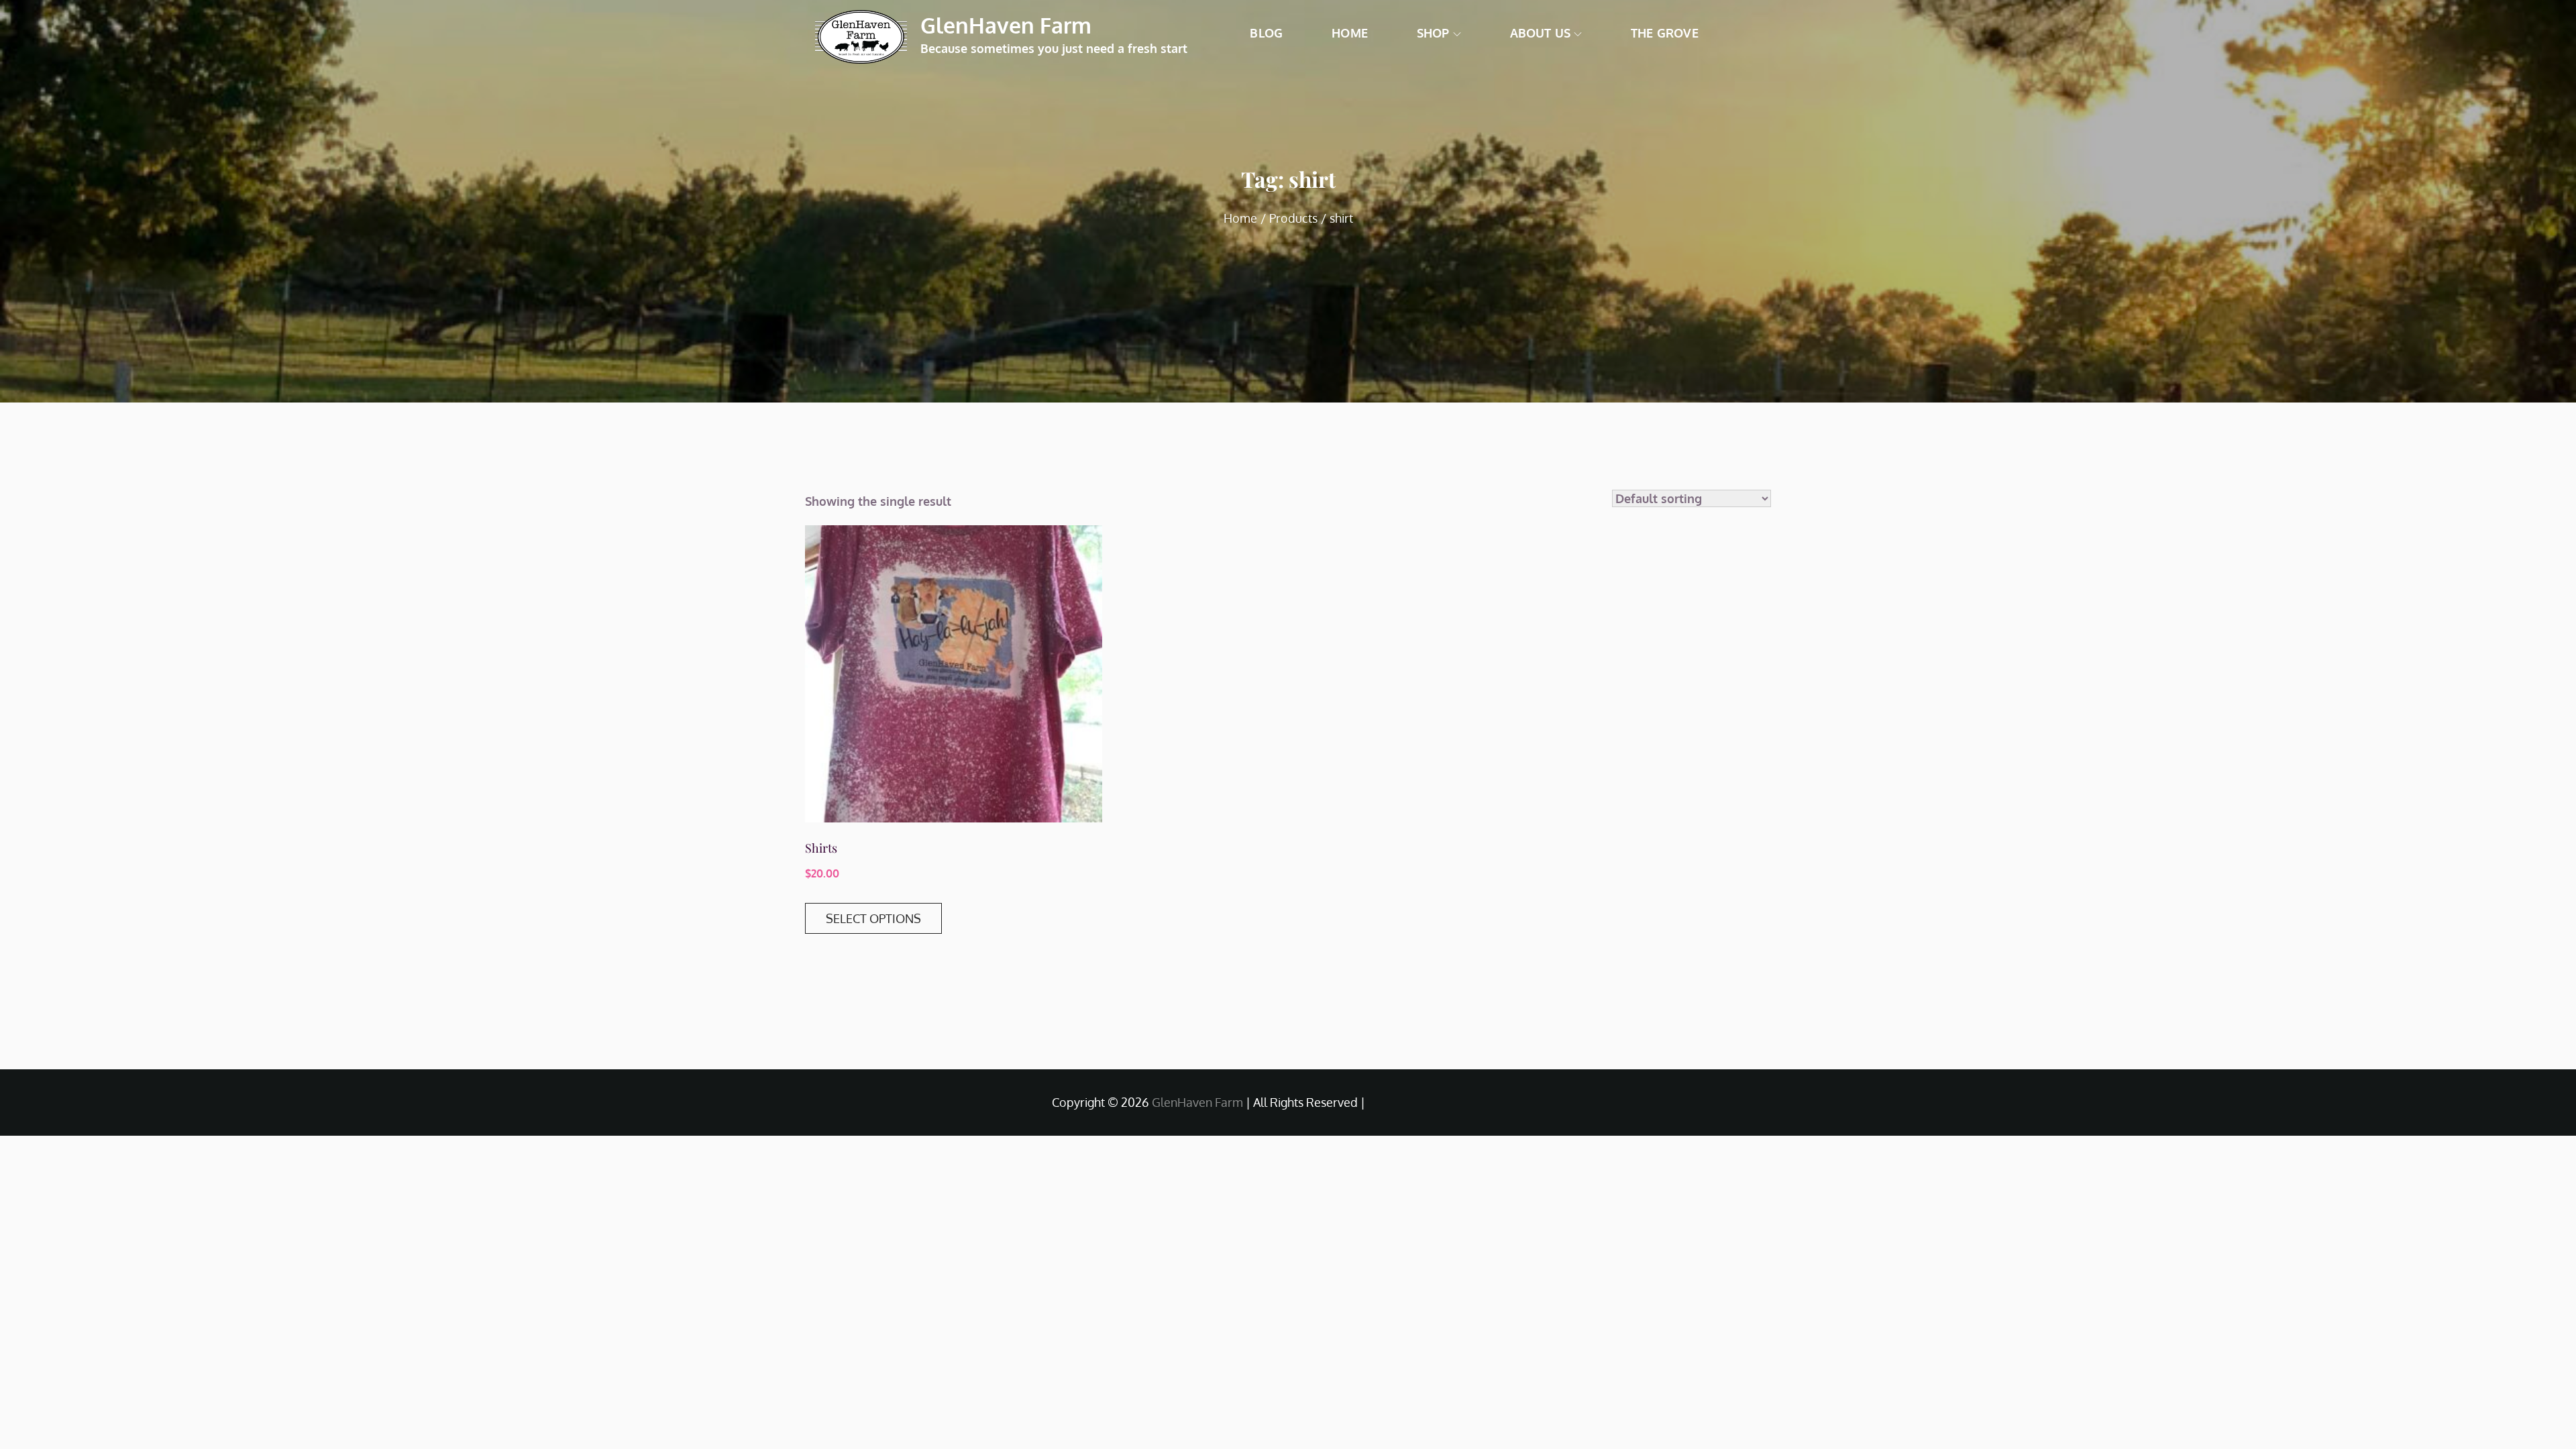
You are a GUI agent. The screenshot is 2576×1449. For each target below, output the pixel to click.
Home (1350, 33)
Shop (1433, 33)
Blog (1266, 33)
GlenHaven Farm (1006, 25)
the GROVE (1665, 33)
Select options (873, 918)
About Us (1540, 33)
